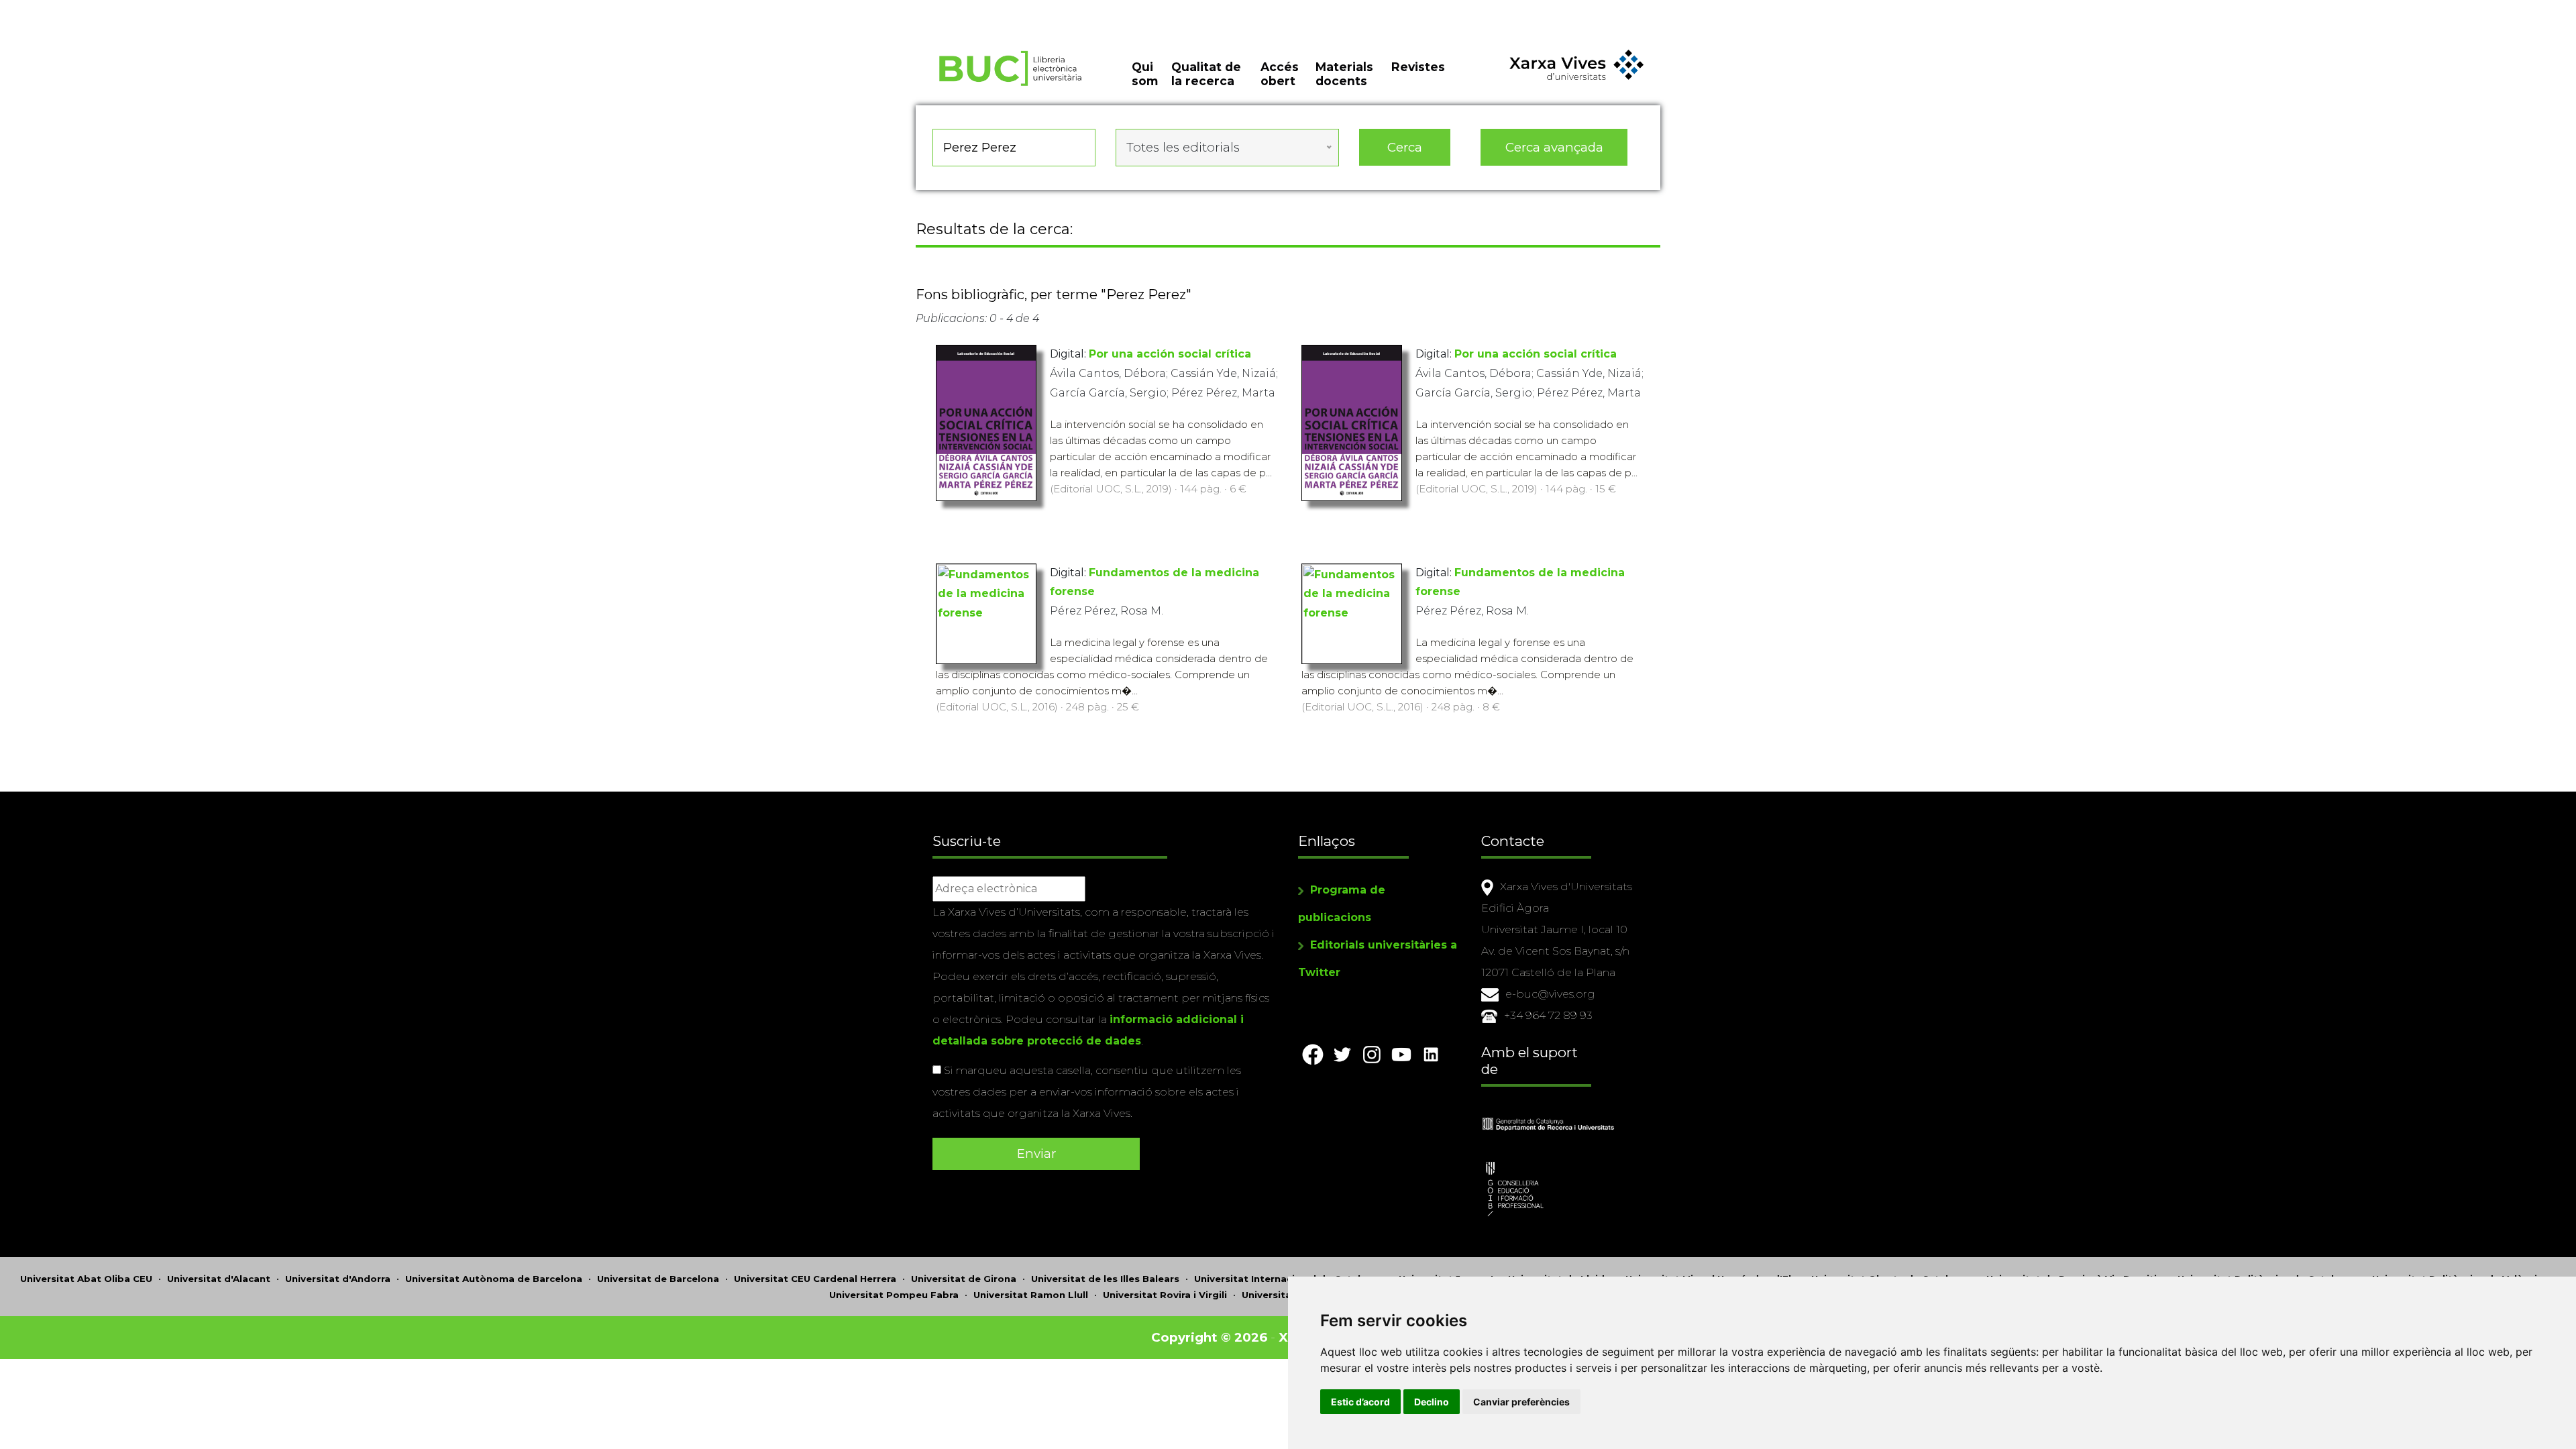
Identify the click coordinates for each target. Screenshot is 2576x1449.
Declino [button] (1432, 1402)
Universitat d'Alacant (219, 1279)
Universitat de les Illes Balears (1105, 1279)
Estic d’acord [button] (1360, 1402)
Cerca (1405, 147)
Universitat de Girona (964, 1279)
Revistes (1418, 67)
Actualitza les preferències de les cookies (124, 9)
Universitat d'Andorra (338, 1279)
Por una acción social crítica (1170, 354)
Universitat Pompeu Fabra (894, 1295)
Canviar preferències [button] (1521, 1402)
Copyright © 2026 (1209, 1337)
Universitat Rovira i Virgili (1165, 1295)
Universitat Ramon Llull (1031, 1295)
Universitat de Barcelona (658, 1279)
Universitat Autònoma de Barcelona (494, 1279)
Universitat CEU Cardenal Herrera (815, 1279)
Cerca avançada (1554, 147)
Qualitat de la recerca (1206, 74)
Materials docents (1344, 74)
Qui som (1145, 74)
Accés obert (1280, 74)
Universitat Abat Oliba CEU (86, 1279)
